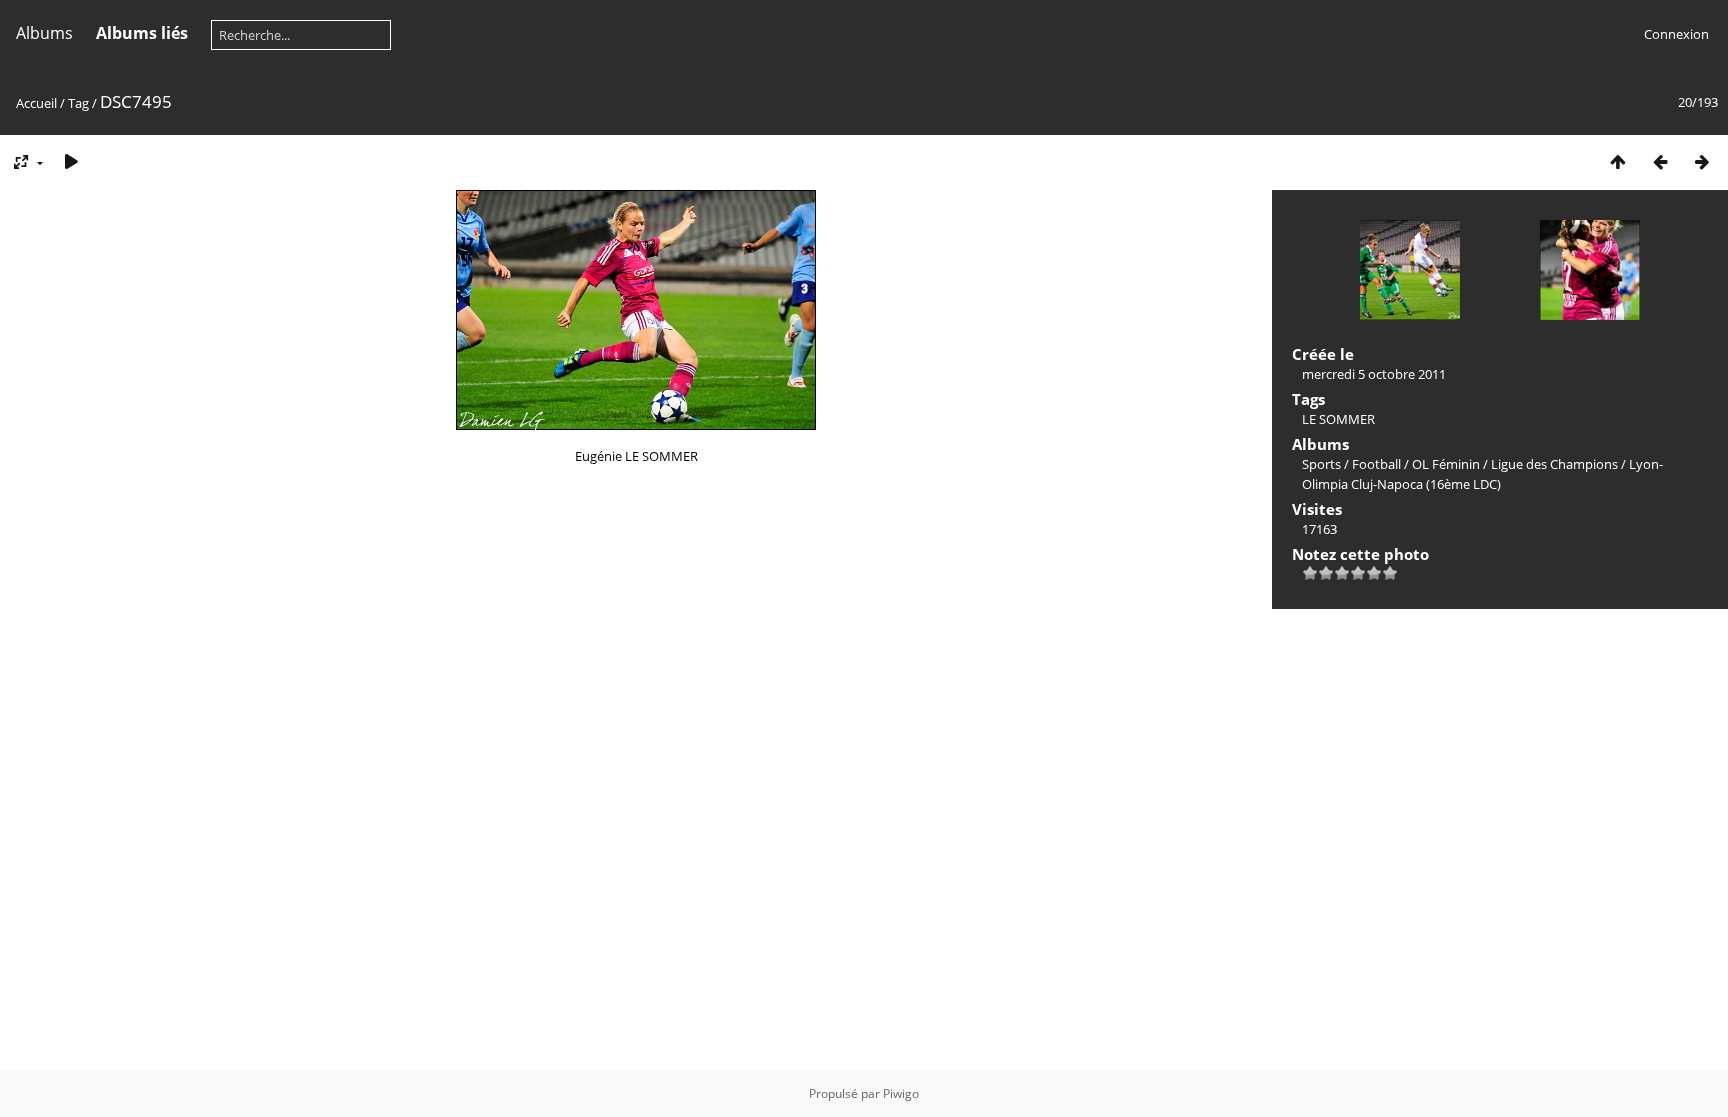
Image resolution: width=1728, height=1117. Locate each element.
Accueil (36, 103)
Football (1376, 464)
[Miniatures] (1618, 161)
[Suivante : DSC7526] (1702, 161)
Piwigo (901, 1093)
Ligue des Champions (1554, 464)
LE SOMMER (1338, 419)
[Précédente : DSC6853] (1660, 161)
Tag (78, 103)
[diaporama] (71, 161)
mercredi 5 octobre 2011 (1374, 374)
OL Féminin (1446, 464)
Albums (44, 33)
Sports (1321, 464)
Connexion (1676, 34)
